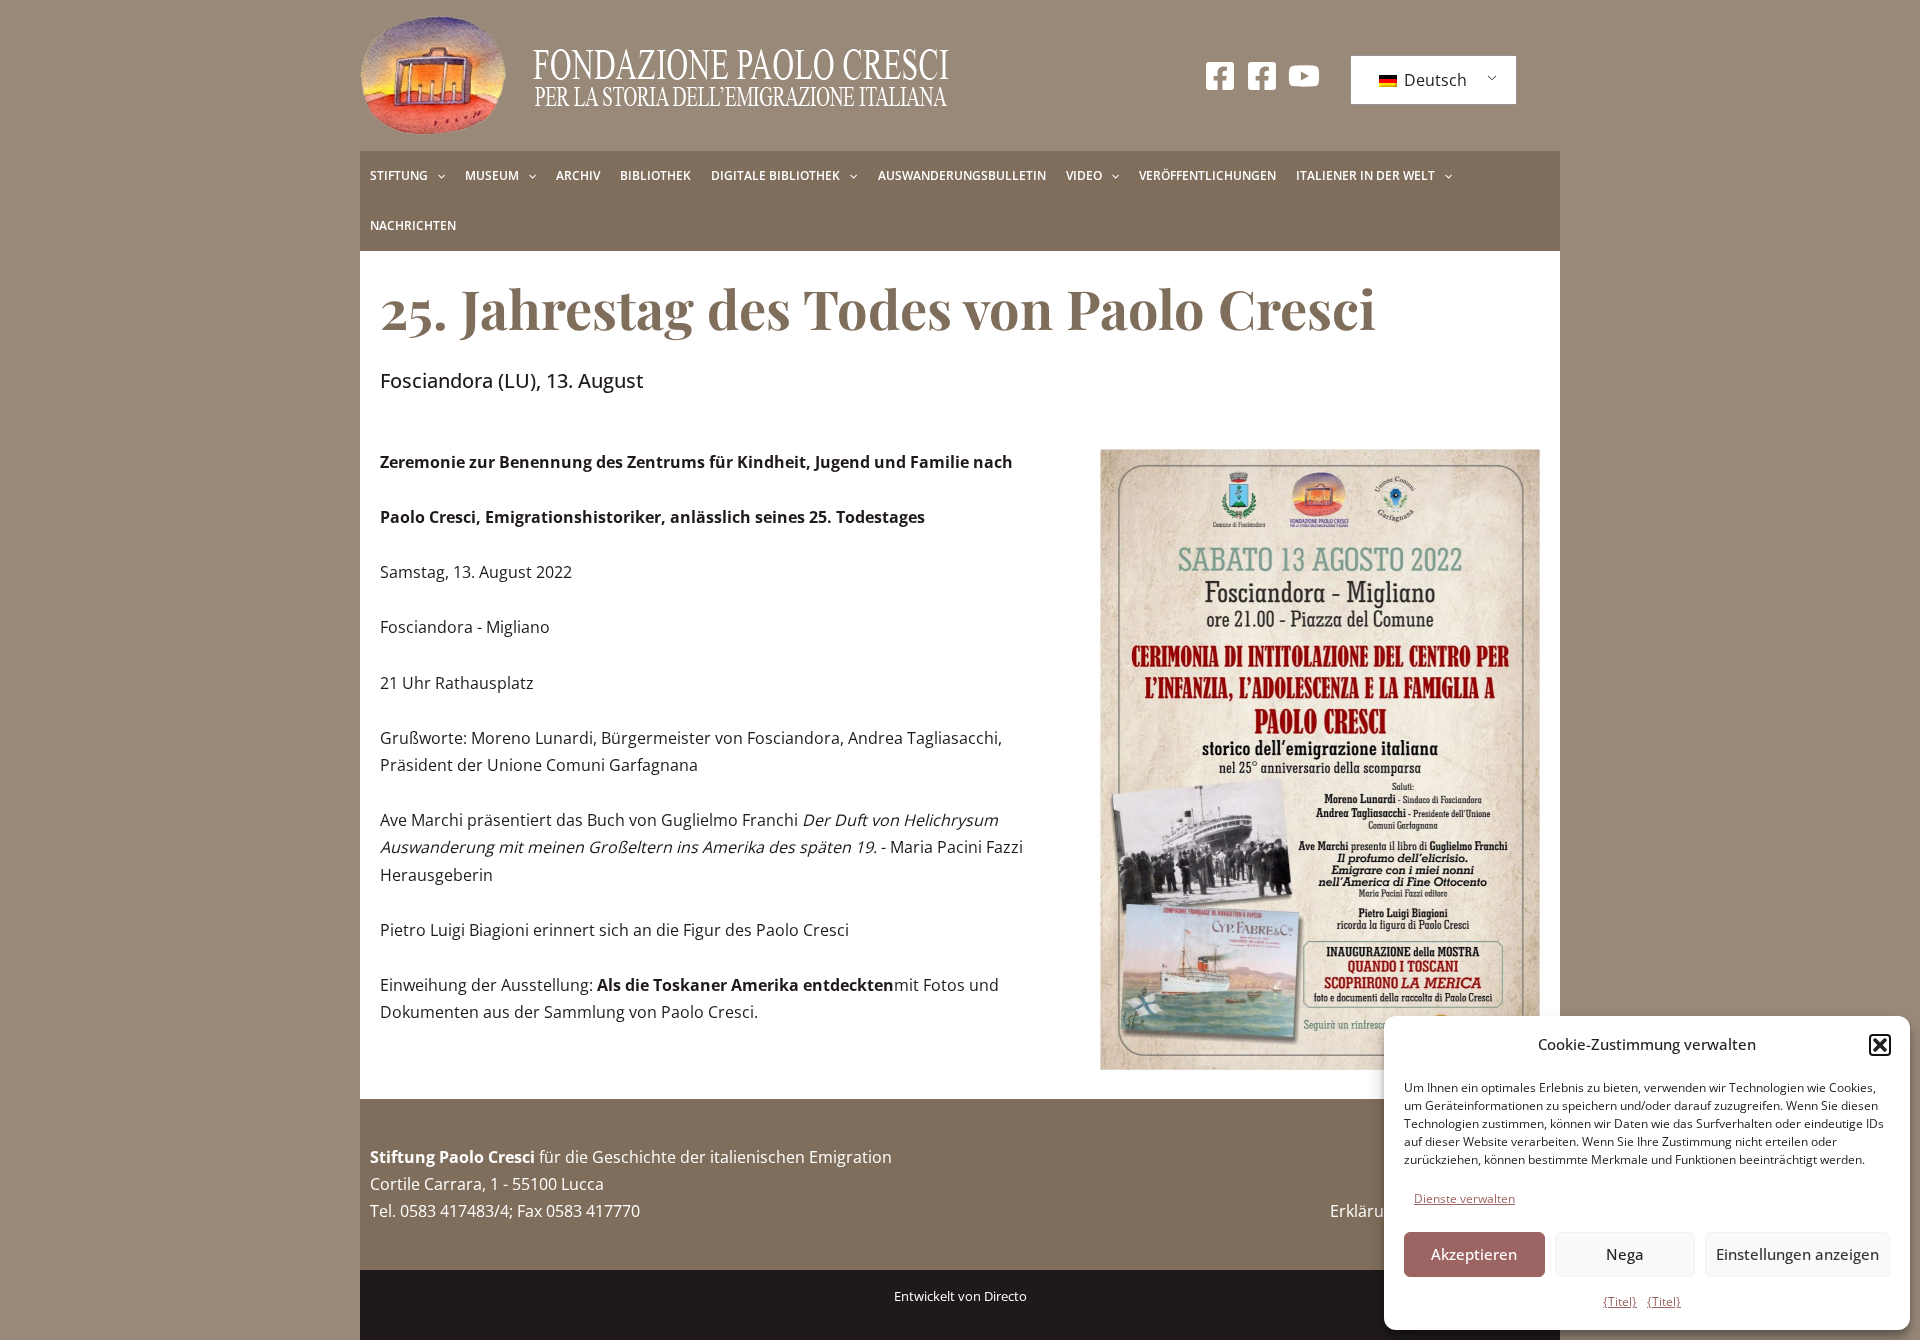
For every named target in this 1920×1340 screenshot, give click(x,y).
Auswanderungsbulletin (962, 175)
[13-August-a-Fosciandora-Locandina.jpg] (1320, 759)
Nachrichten (413, 225)
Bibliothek (655, 175)
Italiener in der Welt (1365, 175)
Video (1084, 175)
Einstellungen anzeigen (1797, 1254)
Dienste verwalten (1464, 1198)
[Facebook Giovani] (1262, 76)
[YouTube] (1304, 76)
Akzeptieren (1474, 1254)
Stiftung (399, 175)
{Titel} (1620, 1301)
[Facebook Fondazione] (1220, 76)
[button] (1880, 1045)
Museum (492, 175)
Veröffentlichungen (1207, 175)
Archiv (578, 175)
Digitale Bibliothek (775, 175)
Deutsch (1433, 80)
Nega (1625, 1254)
